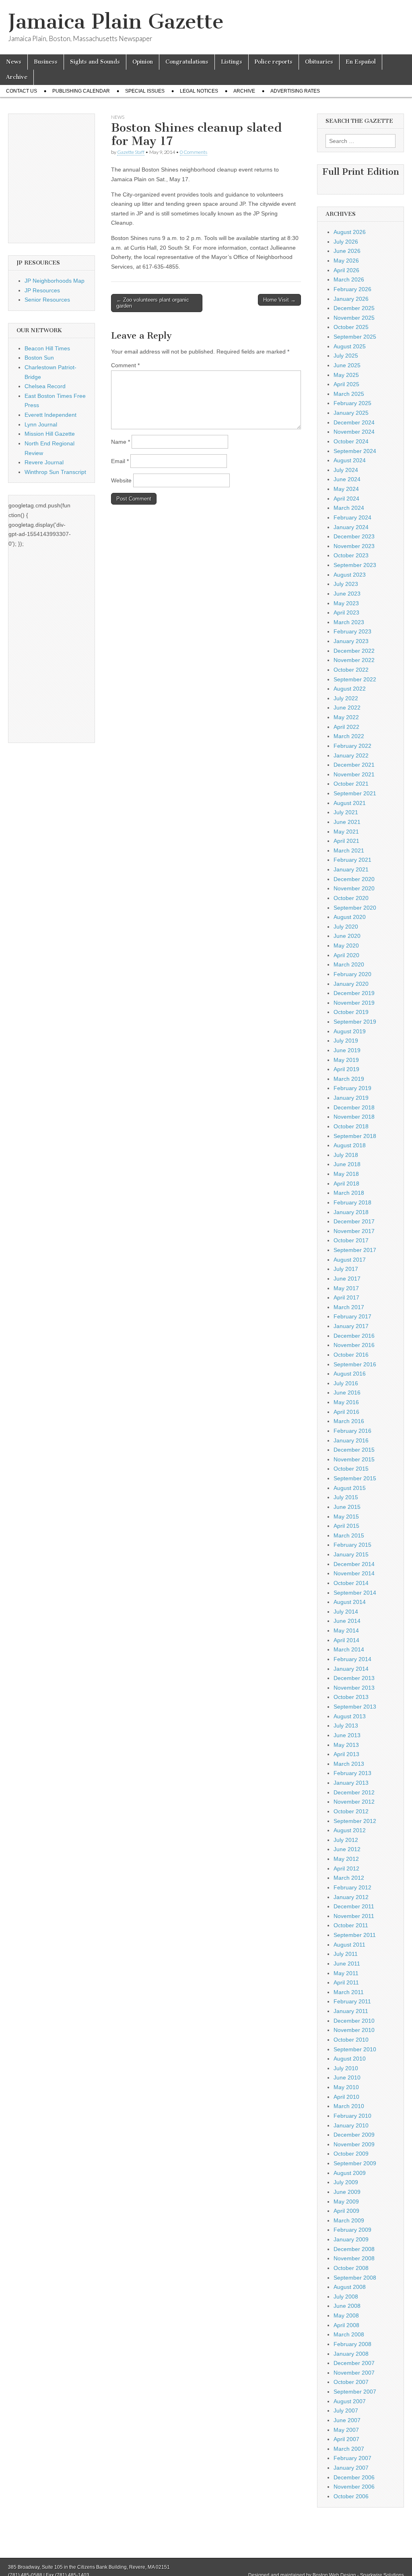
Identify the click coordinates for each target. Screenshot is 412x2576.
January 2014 (351, 1669)
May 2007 (346, 2430)
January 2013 (351, 1783)
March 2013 (349, 1764)
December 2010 (354, 2021)
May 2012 (346, 1859)
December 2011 (354, 1906)
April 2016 (346, 1412)
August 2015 (350, 1488)
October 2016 (351, 1355)
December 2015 (354, 1450)
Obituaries (319, 62)
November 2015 (354, 1459)
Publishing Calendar (81, 91)
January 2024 (351, 527)
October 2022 (351, 670)
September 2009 (355, 2163)
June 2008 (347, 2306)
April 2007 (346, 2439)
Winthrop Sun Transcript (55, 472)
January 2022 (351, 755)
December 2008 (354, 2249)
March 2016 (349, 1421)
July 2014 (346, 1612)
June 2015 (347, 1507)
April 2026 (346, 270)
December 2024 (354, 422)
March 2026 (349, 279)
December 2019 (354, 993)
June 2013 (347, 1735)
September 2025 (355, 337)
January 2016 (351, 1440)
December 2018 (354, 1107)
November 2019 (354, 1003)
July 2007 (346, 2410)
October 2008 (351, 2268)
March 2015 (349, 1535)
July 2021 (346, 812)
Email (120, 461)
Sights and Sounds (95, 62)
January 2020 (351, 984)
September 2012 (355, 1821)
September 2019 (355, 1022)
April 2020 (346, 955)
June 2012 (347, 1849)
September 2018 (355, 1136)
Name (121, 442)
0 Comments (194, 152)
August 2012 (350, 1830)
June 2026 (347, 251)
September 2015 (355, 1478)
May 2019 (346, 1060)
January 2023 (351, 641)
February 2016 (352, 1431)
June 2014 (347, 1621)
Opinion (143, 62)
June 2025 (347, 365)
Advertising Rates (295, 91)
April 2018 (346, 1184)
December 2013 (354, 1678)
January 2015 (351, 1554)
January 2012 (351, 1897)
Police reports (274, 62)
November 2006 (354, 2487)
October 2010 (351, 2040)
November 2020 (354, 888)
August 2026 (350, 232)
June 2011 (347, 1964)
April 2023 (346, 612)
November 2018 (354, 1117)
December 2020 (354, 879)
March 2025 (349, 394)
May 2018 (346, 1174)
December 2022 (354, 651)
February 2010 (352, 2116)
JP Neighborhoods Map (55, 281)
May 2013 (346, 1745)
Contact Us (22, 91)
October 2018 (351, 1126)
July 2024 (346, 470)
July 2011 (346, 1954)
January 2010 (351, 2125)
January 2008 (351, 2354)
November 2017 (354, 1231)
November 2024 (354, 432)
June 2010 (347, 2077)
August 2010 (350, 2059)
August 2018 (350, 1145)
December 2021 (354, 765)
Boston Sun (39, 358)
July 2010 (346, 2068)
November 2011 (354, 1916)
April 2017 (346, 1297)
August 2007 (350, 2401)
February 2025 (352, 403)
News (14, 62)
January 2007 (351, 2468)
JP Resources (42, 290)
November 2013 (354, 1688)
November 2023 (354, 546)
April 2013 (346, 1754)
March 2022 (349, 736)
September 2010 (355, 2049)
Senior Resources (47, 300)
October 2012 (351, 1811)
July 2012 (346, 1840)
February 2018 (352, 1202)
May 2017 (346, 1288)
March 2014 (349, 1649)
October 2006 (351, 2496)
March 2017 (349, 1307)
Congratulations (187, 62)
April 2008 (346, 2325)
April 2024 (346, 499)
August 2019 (350, 1031)
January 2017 (351, 1326)
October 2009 (351, 2154)
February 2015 (352, 1545)
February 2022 (352, 746)
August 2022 (350, 689)
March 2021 (349, 850)
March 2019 (349, 1079)
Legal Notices (199, 91)
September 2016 (355, 1364)
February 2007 (352, 2458)
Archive (17, 77)
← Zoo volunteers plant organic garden (153, 303)
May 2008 (346, 2315)
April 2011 (346, 1982)
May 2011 (346, 1973)
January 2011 (351, 2011)
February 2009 (352, 2230)
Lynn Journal (41, 424)
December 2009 (354, 2135)
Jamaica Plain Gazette (116, 22)
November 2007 (354, 2373)
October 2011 (351, 1925)
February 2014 (352, 1659)
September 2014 (355, 1593)
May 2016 (346, 1402)
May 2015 (346, 1517)
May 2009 (346, 2201)
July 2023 (346, 584)
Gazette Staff (131, 152)
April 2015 (346, 1526)
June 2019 (347, 1050)
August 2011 (349, 1945)
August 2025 (350, 346)
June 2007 (347, 2420)
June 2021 (347, 822)
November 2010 (354, 2030)
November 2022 (354, 660)
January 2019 (351, 1098)
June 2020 (347, 936)
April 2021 (346, 841)
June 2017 (347, 1279)
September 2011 (355, 1935)
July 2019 (346, 1041)
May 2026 (346, 261)
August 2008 (350, 2287)
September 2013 (355, 1707)
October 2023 (351, 555)
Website (121, 480)
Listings (232, 62)
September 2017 (355, 1250)
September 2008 (355, 2278)
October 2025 (351, 327)
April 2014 (346, 1640)
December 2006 (354, 2477)
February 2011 (352, 2001)
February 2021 (352, 860)
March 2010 (349, 2106)
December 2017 (354, 1221)
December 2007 (354, 2363)
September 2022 (355, 679)
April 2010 (346, 2097)
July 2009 (346, 2182)
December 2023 (354, 536)
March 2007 (349, 2449)
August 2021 (350, 803)
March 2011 (349, 1992)
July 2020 (346, 927)
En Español (361, 62)
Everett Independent (50, 415)
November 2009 (354, 2144)
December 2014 (354, 1564)
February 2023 (352, 631)
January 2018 (351, 1212)
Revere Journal (44, 462)
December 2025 (354, 308)
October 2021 (351, 784)
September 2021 (355, 793)
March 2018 (349, 1193)
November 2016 (354, 1345)
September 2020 (355, 908)
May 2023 (346, 603)
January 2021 (351, 869)
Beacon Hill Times (47, 348)
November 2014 (354, 1573)
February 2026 (352, 289)
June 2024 (347, 479)
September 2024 (355, 451)
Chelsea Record (45, 386)
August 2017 (350, 1260)
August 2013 (350, 1716)
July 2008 (346, 2297)
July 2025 (346, 356)
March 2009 (349, 2220)
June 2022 (347, 708)
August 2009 (350, 2173)
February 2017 (352, 1316)
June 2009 (347, 2192)
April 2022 (346, 727)
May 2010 (346, 2087)
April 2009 (346, 2211)
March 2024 (349, 508)
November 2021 (354, 774)
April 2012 (346, 1868)
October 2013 (351, 1697)
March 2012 (349, 1878)
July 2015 (346, 1497)
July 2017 (346, 1269)
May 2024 (346, 489)
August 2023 (350, 575)
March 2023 (349, 622)
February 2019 (352, 1088)
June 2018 (347, 1164)
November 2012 (354, 1802)
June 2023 (347, 594)
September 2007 (355, 2392)
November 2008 (354, 2258)
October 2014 (351, 1583)
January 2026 (351, 299)
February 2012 (352, 1887)
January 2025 (351, 413)
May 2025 (346, 375)
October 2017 (351, 1240)
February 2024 (352, 517)
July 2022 (346, 698)
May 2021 (346, 832)
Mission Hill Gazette (50, 434)
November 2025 (354, 318)
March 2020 (349, 964)
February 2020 (352, 974)
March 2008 (349, 2334)
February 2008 (352, 2344)
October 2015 (351, 1469)
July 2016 (346, 1383)
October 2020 (351, 898)
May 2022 (346, 717)
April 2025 (346, 384)
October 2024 (351, 441)
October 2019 (351, 1012)
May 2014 (346, 1630)
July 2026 (346, 242)
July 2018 (346, 1155)
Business (46, 62)
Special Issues (145, 91)
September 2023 (355, 565)
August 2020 (350, 917)
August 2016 (350, 1374)
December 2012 (354, 1792)
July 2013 (346, 1726)
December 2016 (354, 1336)
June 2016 (347, 1392)
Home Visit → (279, 300)
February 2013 (352, 1773)
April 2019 (346, 1069)
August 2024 (350, 460)
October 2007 (351, 2382)
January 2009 (351, 2239)
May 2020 (346, 946)
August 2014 (350, 1602)
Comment (125, 365)
